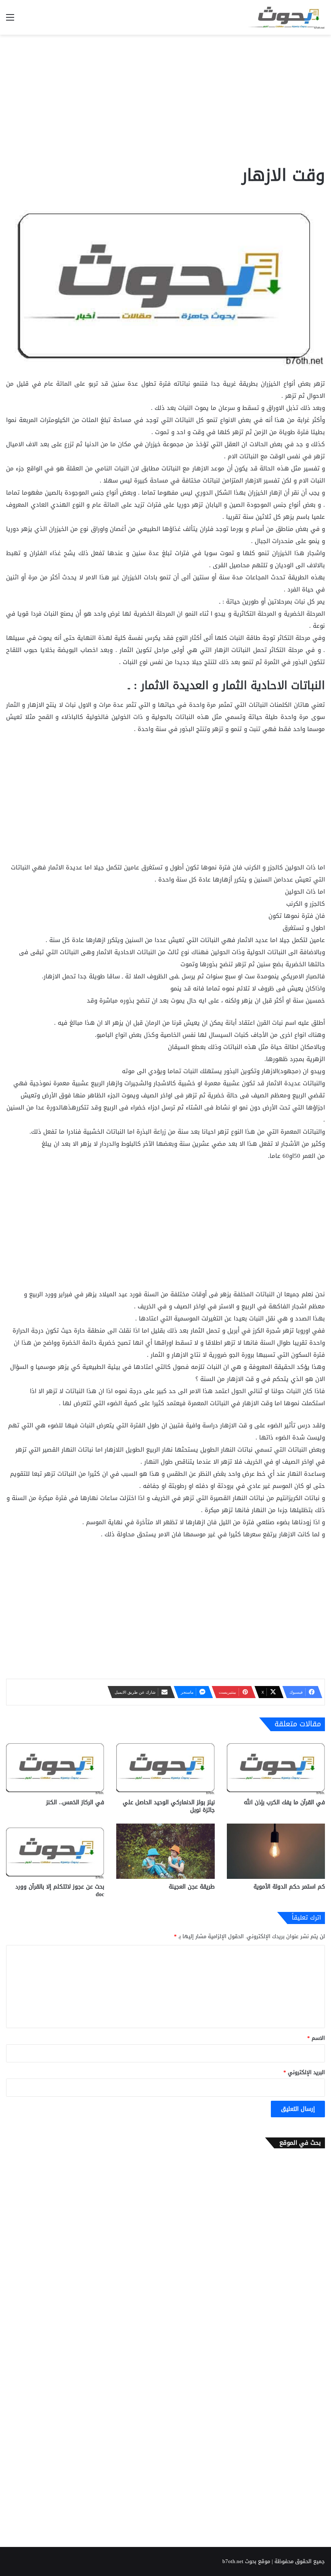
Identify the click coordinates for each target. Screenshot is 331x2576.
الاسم (316, 2038)
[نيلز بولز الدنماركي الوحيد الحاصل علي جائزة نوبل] (165, 1767)
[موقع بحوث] (287, 17)
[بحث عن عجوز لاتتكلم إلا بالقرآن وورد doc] (55, 1851)
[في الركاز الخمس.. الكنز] (55, 1767)
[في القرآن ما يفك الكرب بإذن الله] (276, 1767)
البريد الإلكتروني (304, 2072)
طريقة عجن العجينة (192, 1887)
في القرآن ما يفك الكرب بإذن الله (284, 1802)
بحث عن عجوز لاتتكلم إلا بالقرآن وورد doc (60, 1891)
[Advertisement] (165, 99)
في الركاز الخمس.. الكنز (75, 1802)
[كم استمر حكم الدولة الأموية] (276, 1851)
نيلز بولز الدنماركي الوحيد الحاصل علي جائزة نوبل (169, 1806)
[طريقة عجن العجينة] (165, 1851)
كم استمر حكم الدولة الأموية (289, 1887)
